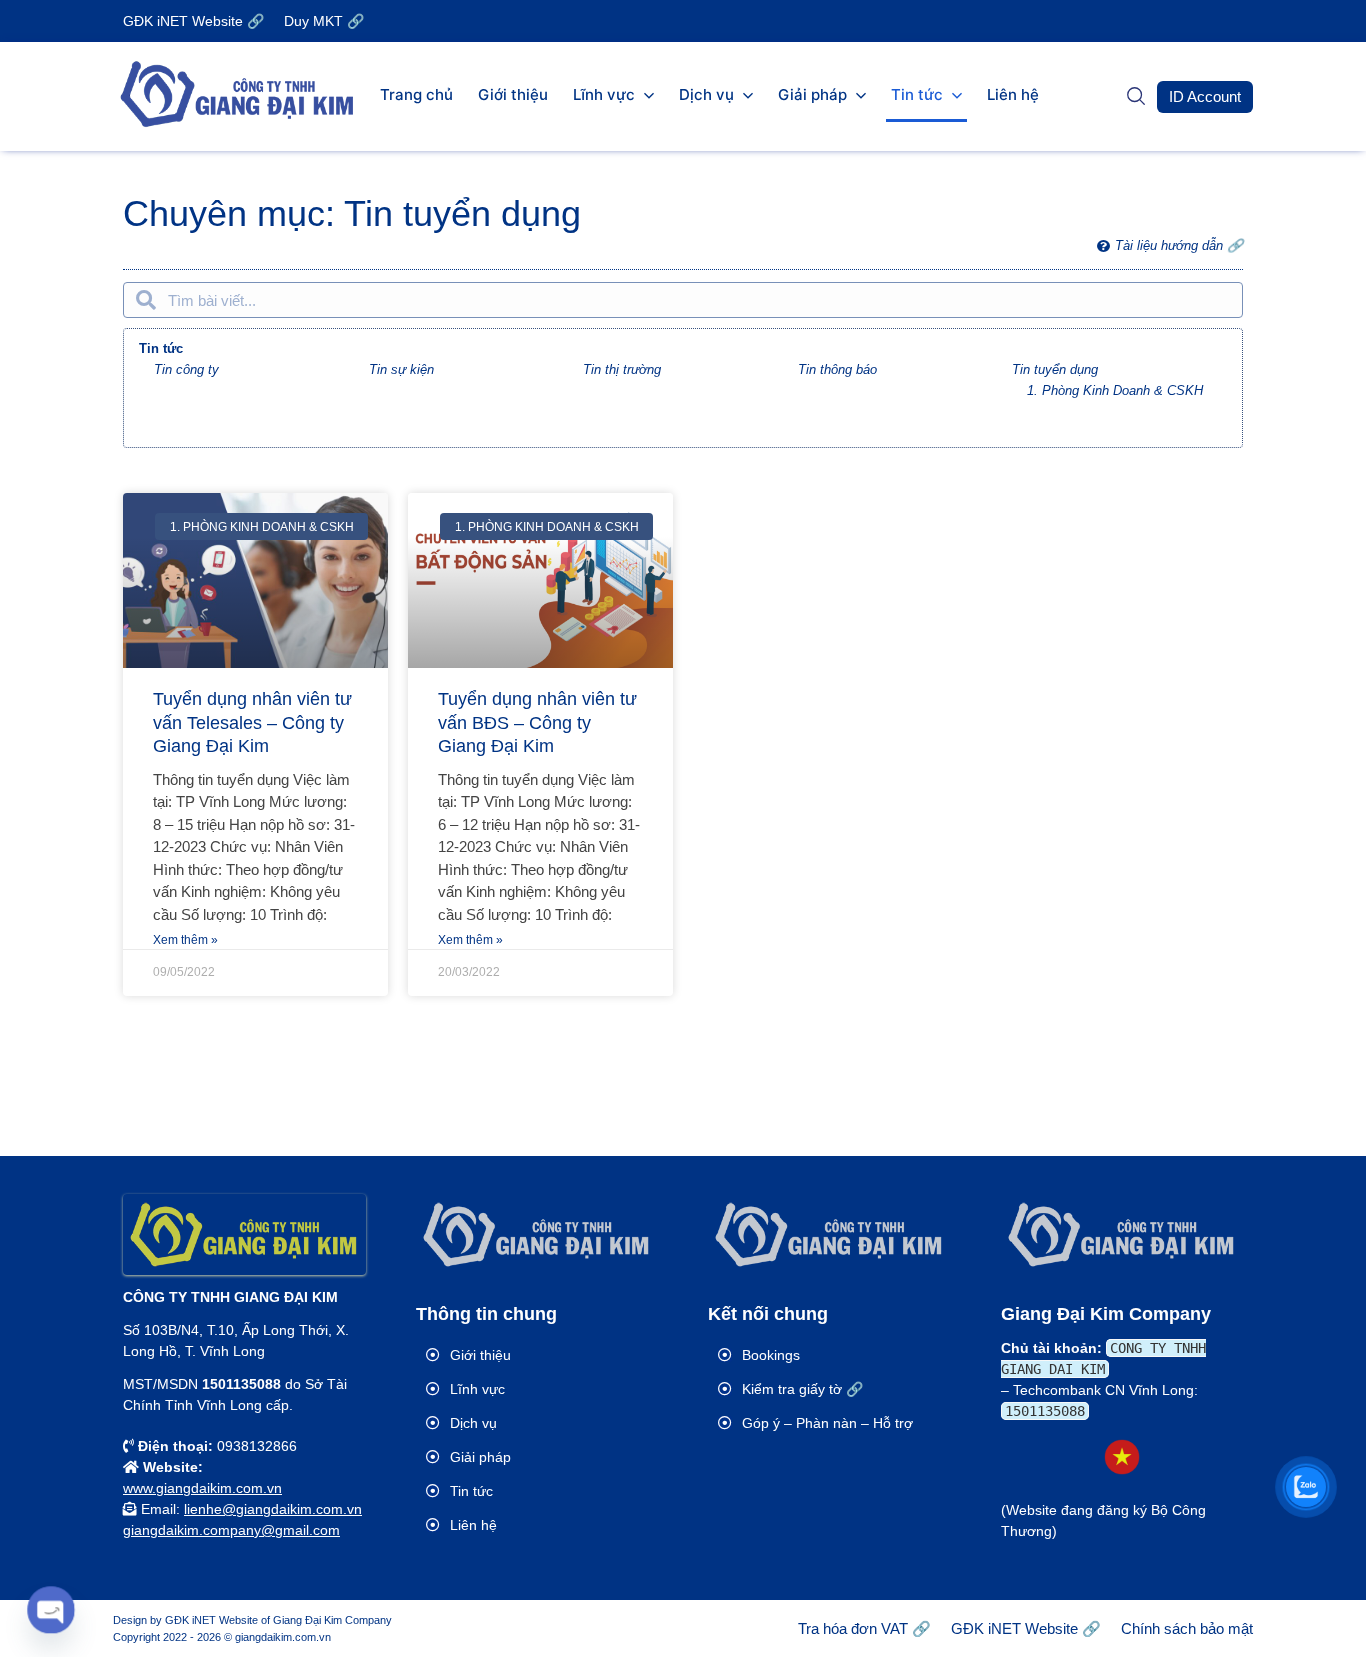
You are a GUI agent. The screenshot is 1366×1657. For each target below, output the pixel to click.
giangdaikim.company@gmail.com (231, 1530)
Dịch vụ (706, 94)
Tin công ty (186, 369)
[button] (1205, 97)
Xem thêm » (185, 940)
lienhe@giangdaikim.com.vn (273, 1509)
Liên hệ (1013, 94)
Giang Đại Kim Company (332, 1620)
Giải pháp (812, 94)
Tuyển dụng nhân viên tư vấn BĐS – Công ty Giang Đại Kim (537, 722)
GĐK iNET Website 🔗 (193, 21)
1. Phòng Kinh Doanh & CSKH (1115, 390)
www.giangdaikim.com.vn (202, 1488)
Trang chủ (416, 94)
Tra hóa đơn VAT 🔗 (864, 1628)
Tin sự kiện (401, 369)
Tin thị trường (622, 369)
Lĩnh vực (604, 94)
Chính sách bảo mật (1187, 1628)
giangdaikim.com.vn (283, 1637)
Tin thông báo (837, 369)
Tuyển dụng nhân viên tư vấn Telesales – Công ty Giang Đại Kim (252, 722)
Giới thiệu (513, 94)
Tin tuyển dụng (1055, 369)
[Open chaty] (50, 1609)
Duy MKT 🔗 (324, 21)
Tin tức (917, 94)
